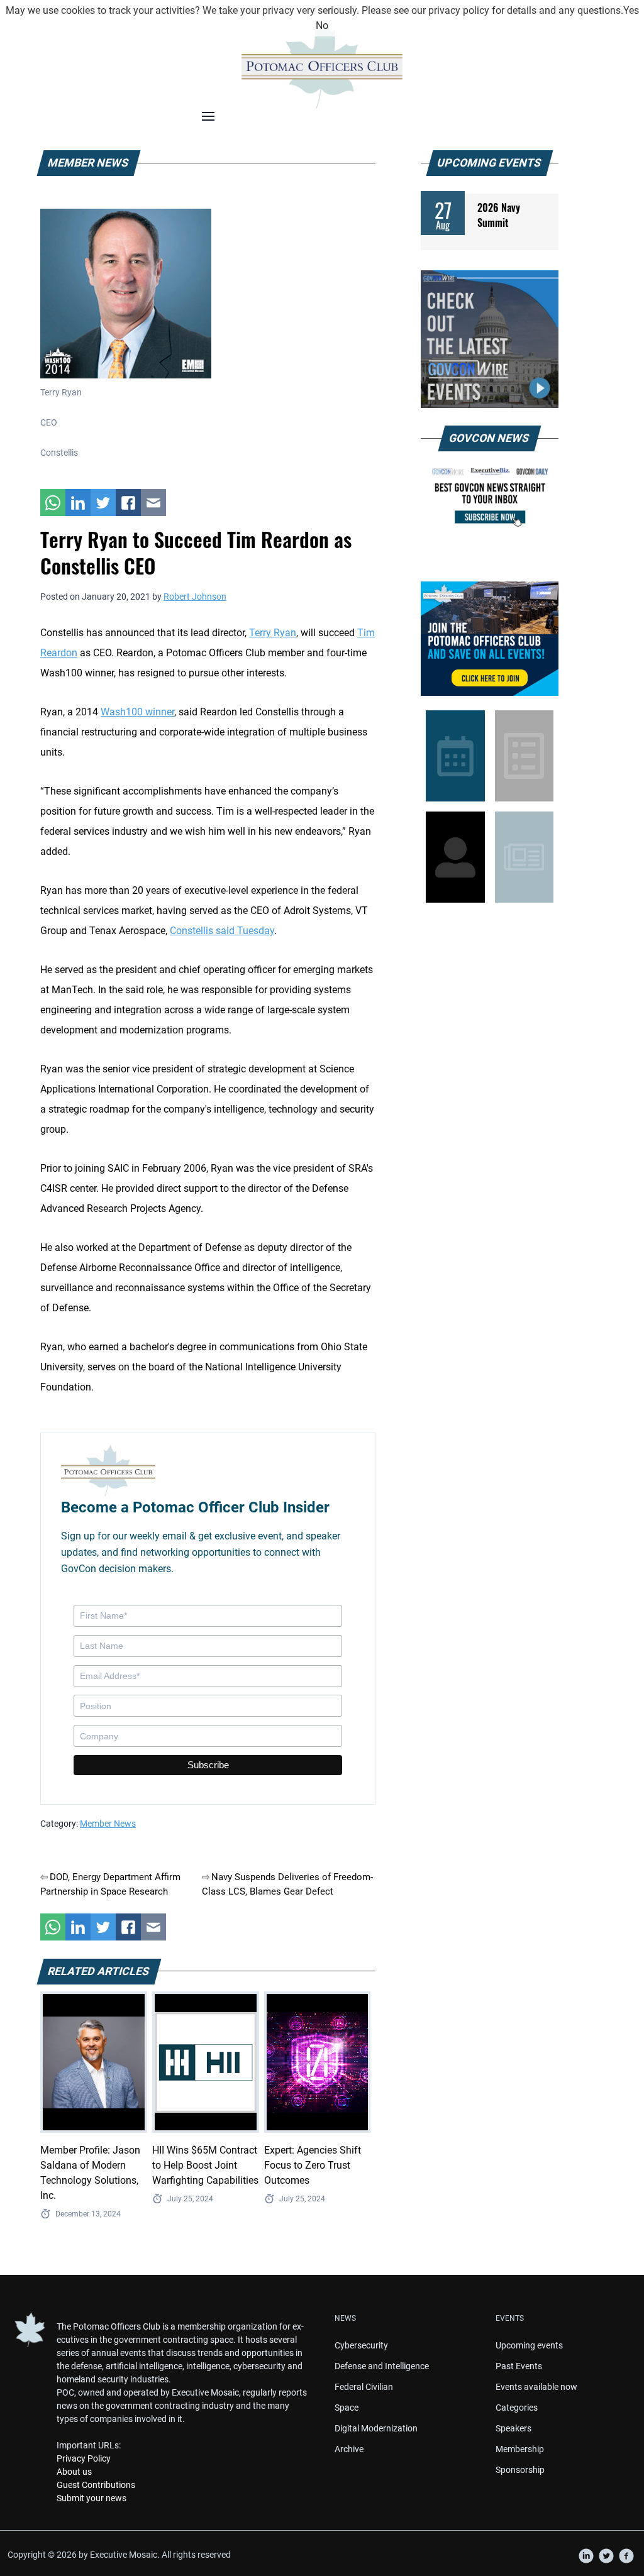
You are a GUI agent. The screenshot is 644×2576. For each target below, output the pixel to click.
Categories (517, 2408)
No (322, 25)
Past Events (519, 2366)
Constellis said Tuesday (222, 931)
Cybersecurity (361, 2345)
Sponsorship (520, 2470)
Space (347, 2408)
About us (74, 2472)
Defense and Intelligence (382, 2366)
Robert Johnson (195, 597)
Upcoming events (529, 2345)
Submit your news (92, 2498)
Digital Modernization (376, 2428)
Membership (520, 2449)
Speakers (514, 2428)
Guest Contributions (96, 2485)
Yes (631, 10)
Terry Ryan (273, 633)
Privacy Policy (84, 2458)
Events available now (536, 2387)
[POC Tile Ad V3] (490, 639)
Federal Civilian (364, 2387)
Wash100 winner (137, 712)
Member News (108, 1824)
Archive (349, 2449)
